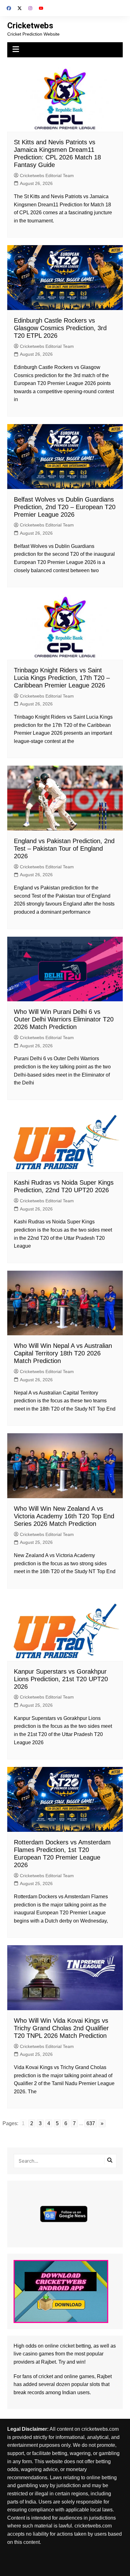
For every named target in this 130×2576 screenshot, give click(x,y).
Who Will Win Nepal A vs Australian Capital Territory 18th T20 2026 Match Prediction (63, 1353)
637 (91, 2123)
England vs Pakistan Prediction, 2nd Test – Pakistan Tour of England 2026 (64, 848)
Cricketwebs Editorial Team (47, 175)
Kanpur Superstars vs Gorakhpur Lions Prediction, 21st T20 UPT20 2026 (61, 1679)
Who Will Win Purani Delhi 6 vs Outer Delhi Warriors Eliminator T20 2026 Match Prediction (64, 1019)
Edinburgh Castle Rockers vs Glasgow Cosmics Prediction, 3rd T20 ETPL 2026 (60, 328)
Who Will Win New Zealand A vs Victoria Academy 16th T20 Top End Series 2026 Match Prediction (64, 1516)
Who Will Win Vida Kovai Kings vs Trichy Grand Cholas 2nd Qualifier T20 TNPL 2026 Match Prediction (61, 2028)
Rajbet (104, 2376)
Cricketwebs (30, 26)
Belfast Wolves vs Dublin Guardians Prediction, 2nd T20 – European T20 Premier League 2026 (65, 507)
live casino (26, 2354)
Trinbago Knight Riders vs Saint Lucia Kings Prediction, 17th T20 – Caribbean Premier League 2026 (62, 678)
